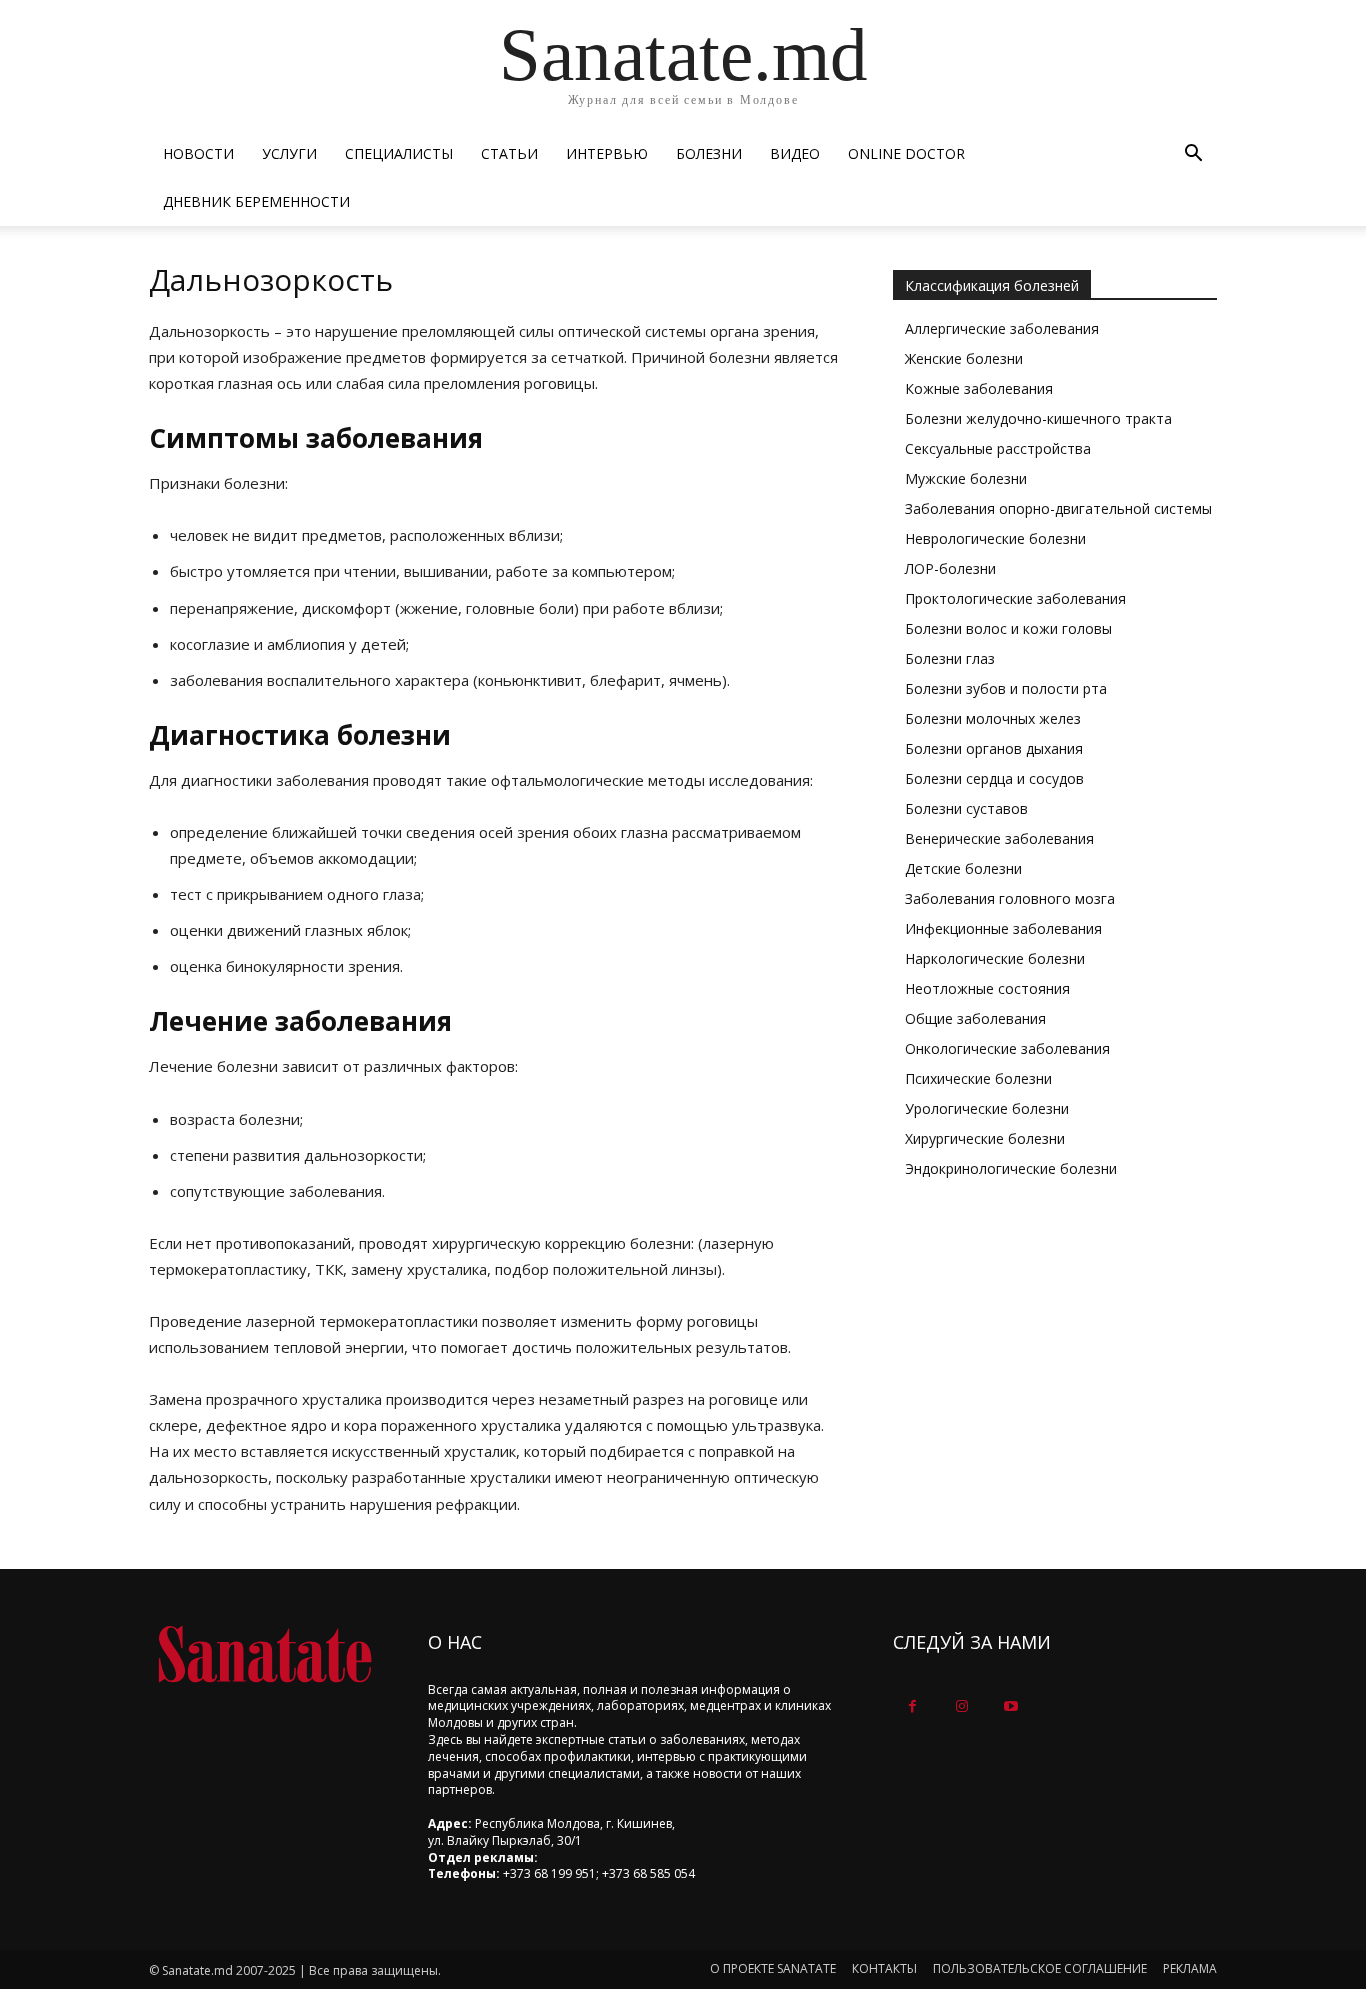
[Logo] (264, 1654)
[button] (1193, 155)
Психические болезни (978, 1078)
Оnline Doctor (906, 153)
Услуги (289, 153)
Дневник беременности (256, 201)
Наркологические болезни (995, 958)
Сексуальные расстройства (998, 448)
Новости (198, 153)
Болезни (709, 153)
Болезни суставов (966, 808)
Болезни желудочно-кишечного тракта (1038, 418)
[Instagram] (961, 1706)
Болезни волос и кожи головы (1008, 628)
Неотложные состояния (987, 988)
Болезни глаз (950, 658)
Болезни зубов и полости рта (1006, 688)
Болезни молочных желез (993, 718)
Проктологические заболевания (1015, 598)
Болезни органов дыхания (994, 748)
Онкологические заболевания (1007, 1048)
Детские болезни (963, 868)
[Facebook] (912, 1706)
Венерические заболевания (999, 838)
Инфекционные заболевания (1003, 928)
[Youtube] (1010, 1706)
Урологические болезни (987, 1108)
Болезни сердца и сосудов (994, 778)
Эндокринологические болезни (1011, 1168)
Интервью (607, 153)
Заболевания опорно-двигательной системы (1058, 508)
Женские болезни (964, 358)
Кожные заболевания (979, 388)
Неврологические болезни (995, 538)
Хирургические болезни (985, 1138)
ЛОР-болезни (950, 568)
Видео (795, 153)
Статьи (509, 153)
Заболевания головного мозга (1010, 898)
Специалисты (399, 153)
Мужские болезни (966, 478)
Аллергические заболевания (1002, 328)
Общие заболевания (975, 1018)
